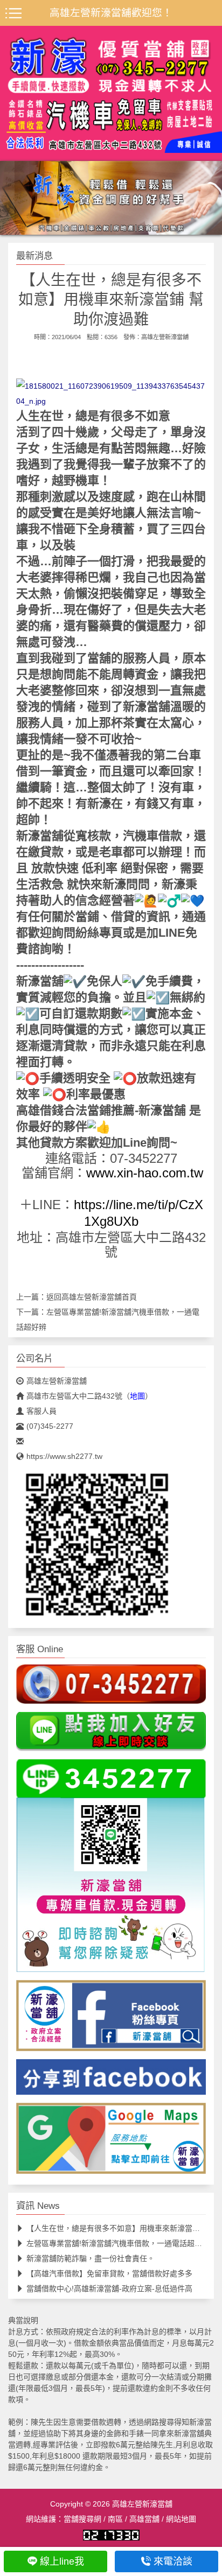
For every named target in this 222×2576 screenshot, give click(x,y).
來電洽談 (173, 2561)
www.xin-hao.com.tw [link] (145, 1173)
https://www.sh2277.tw (64, 1456)
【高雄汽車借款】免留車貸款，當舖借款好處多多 (109, 2273)
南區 (115, 2519)
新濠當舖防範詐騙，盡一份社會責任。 (91, 2258)
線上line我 (62, 2561)
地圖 (137, 1396)
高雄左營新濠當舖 (165, 337)
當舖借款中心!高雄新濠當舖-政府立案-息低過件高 (109, 2289)
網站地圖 (181, 2519)
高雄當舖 (144, 2519)
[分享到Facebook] (111, 2080)
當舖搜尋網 (82, 2519)
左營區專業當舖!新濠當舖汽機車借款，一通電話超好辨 (118, 2243)
